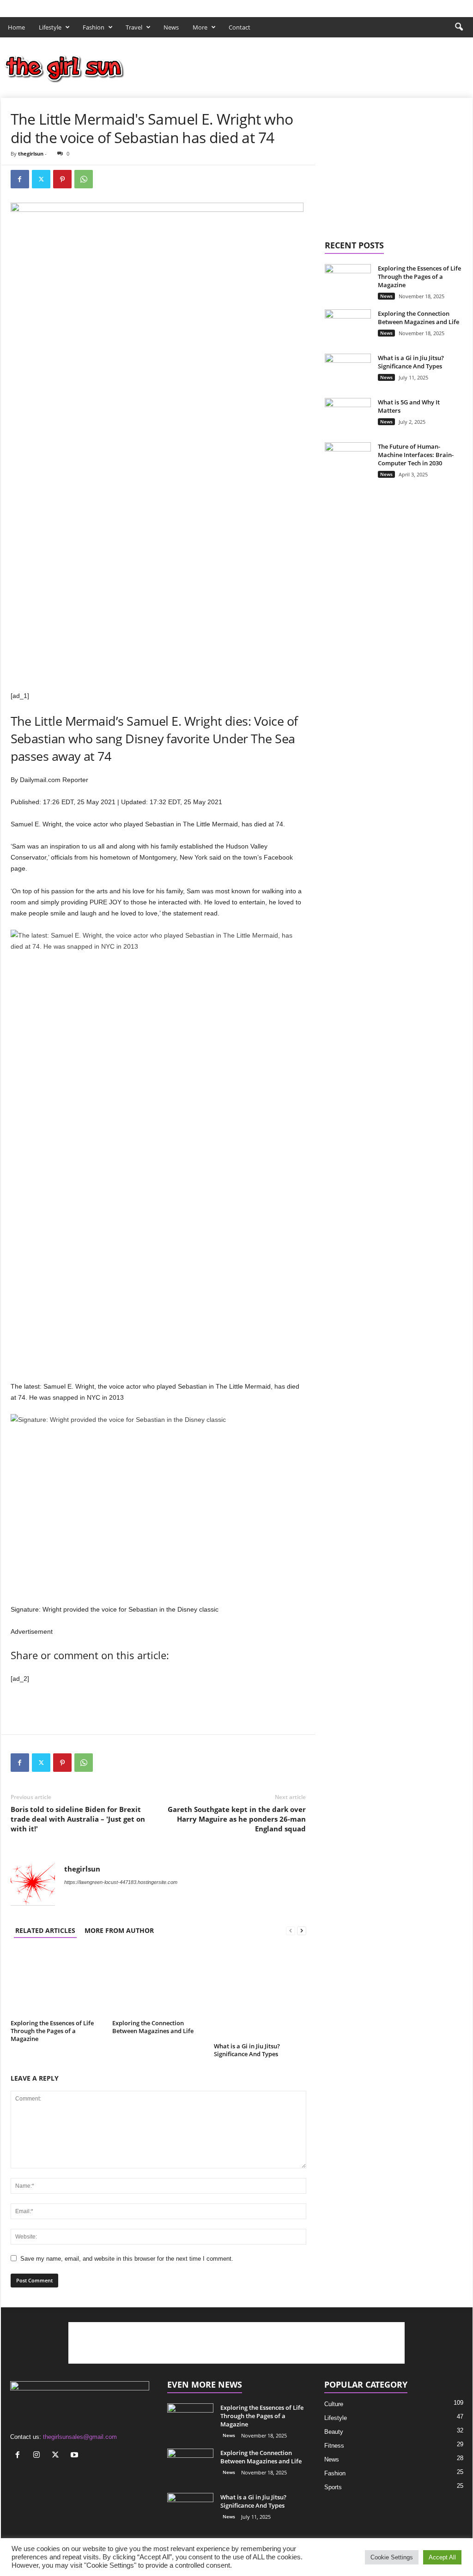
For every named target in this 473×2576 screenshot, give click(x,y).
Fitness (334, 2446)
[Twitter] (451, 6)
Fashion (94, 27)
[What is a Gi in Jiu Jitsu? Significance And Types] (260, 1993)
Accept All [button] (442, 2557)
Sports (333, 2487)
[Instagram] (437, 6)
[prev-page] (291, 1930)
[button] (459, 27)
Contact (240, 27)
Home (16, 27)
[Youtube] (466, 6)
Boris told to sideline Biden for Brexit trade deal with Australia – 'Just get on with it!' (78, 1819)
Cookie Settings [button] (392, 2557)
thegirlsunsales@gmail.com (80, 2437)
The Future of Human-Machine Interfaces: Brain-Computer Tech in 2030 (416, 455)
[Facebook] (423, 6)
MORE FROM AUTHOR (119, 1930)
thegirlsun (31, 153)
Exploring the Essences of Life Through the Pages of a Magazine (52, 2031)
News (171, 27)
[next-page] (302, 1930)
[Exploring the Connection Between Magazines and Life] (158, 1982)
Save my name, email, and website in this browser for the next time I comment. (127, 2259)
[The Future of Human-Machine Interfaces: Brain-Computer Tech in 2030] (348, 460)
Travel (134, 27)
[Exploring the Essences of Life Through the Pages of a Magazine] (57, 1982)
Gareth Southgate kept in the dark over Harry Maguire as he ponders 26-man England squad (237, 1819)
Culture (334, 2404)
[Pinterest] (62, 179)
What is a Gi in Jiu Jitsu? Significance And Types (247, 2050)
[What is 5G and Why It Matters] (348, 421)
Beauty (334, 2432)
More (200, 27)
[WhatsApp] (84, 179)
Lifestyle (50, 27)
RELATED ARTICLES (45, 1930)
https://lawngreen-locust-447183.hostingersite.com (121, 1882)
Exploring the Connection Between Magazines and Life (153, 2027)
